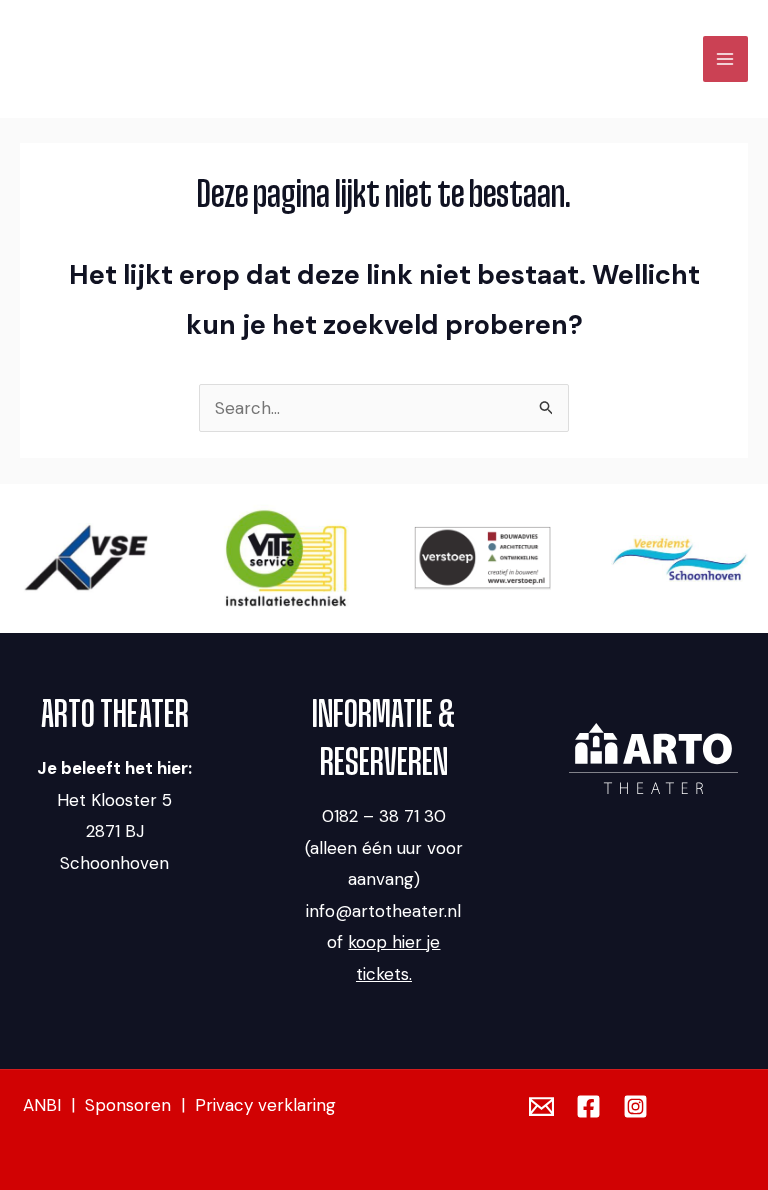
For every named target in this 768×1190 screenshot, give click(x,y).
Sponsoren (128, 1105)
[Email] (541, 1106)
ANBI (42, 1105)
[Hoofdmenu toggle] (726, 59)
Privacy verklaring (265, 1105)
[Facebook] (588, 1106)
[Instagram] (635, 1106)
